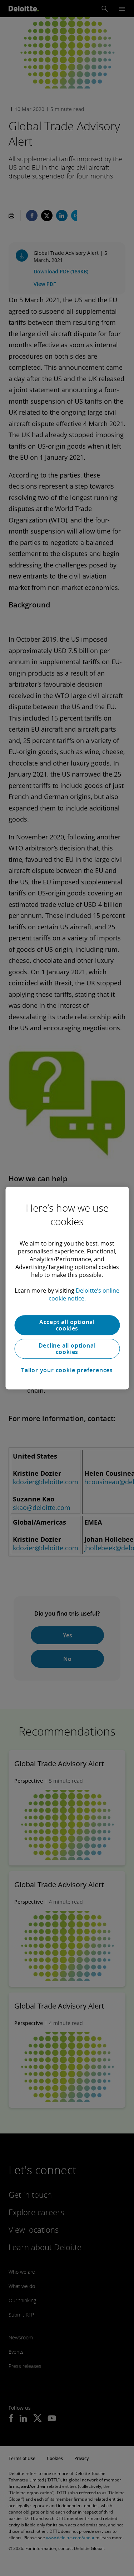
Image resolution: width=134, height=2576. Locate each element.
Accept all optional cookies (67, 1325)
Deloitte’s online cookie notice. (84, 1294)
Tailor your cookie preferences (67, 1370)
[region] (67, 1288)
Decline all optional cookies (67, 1349)
